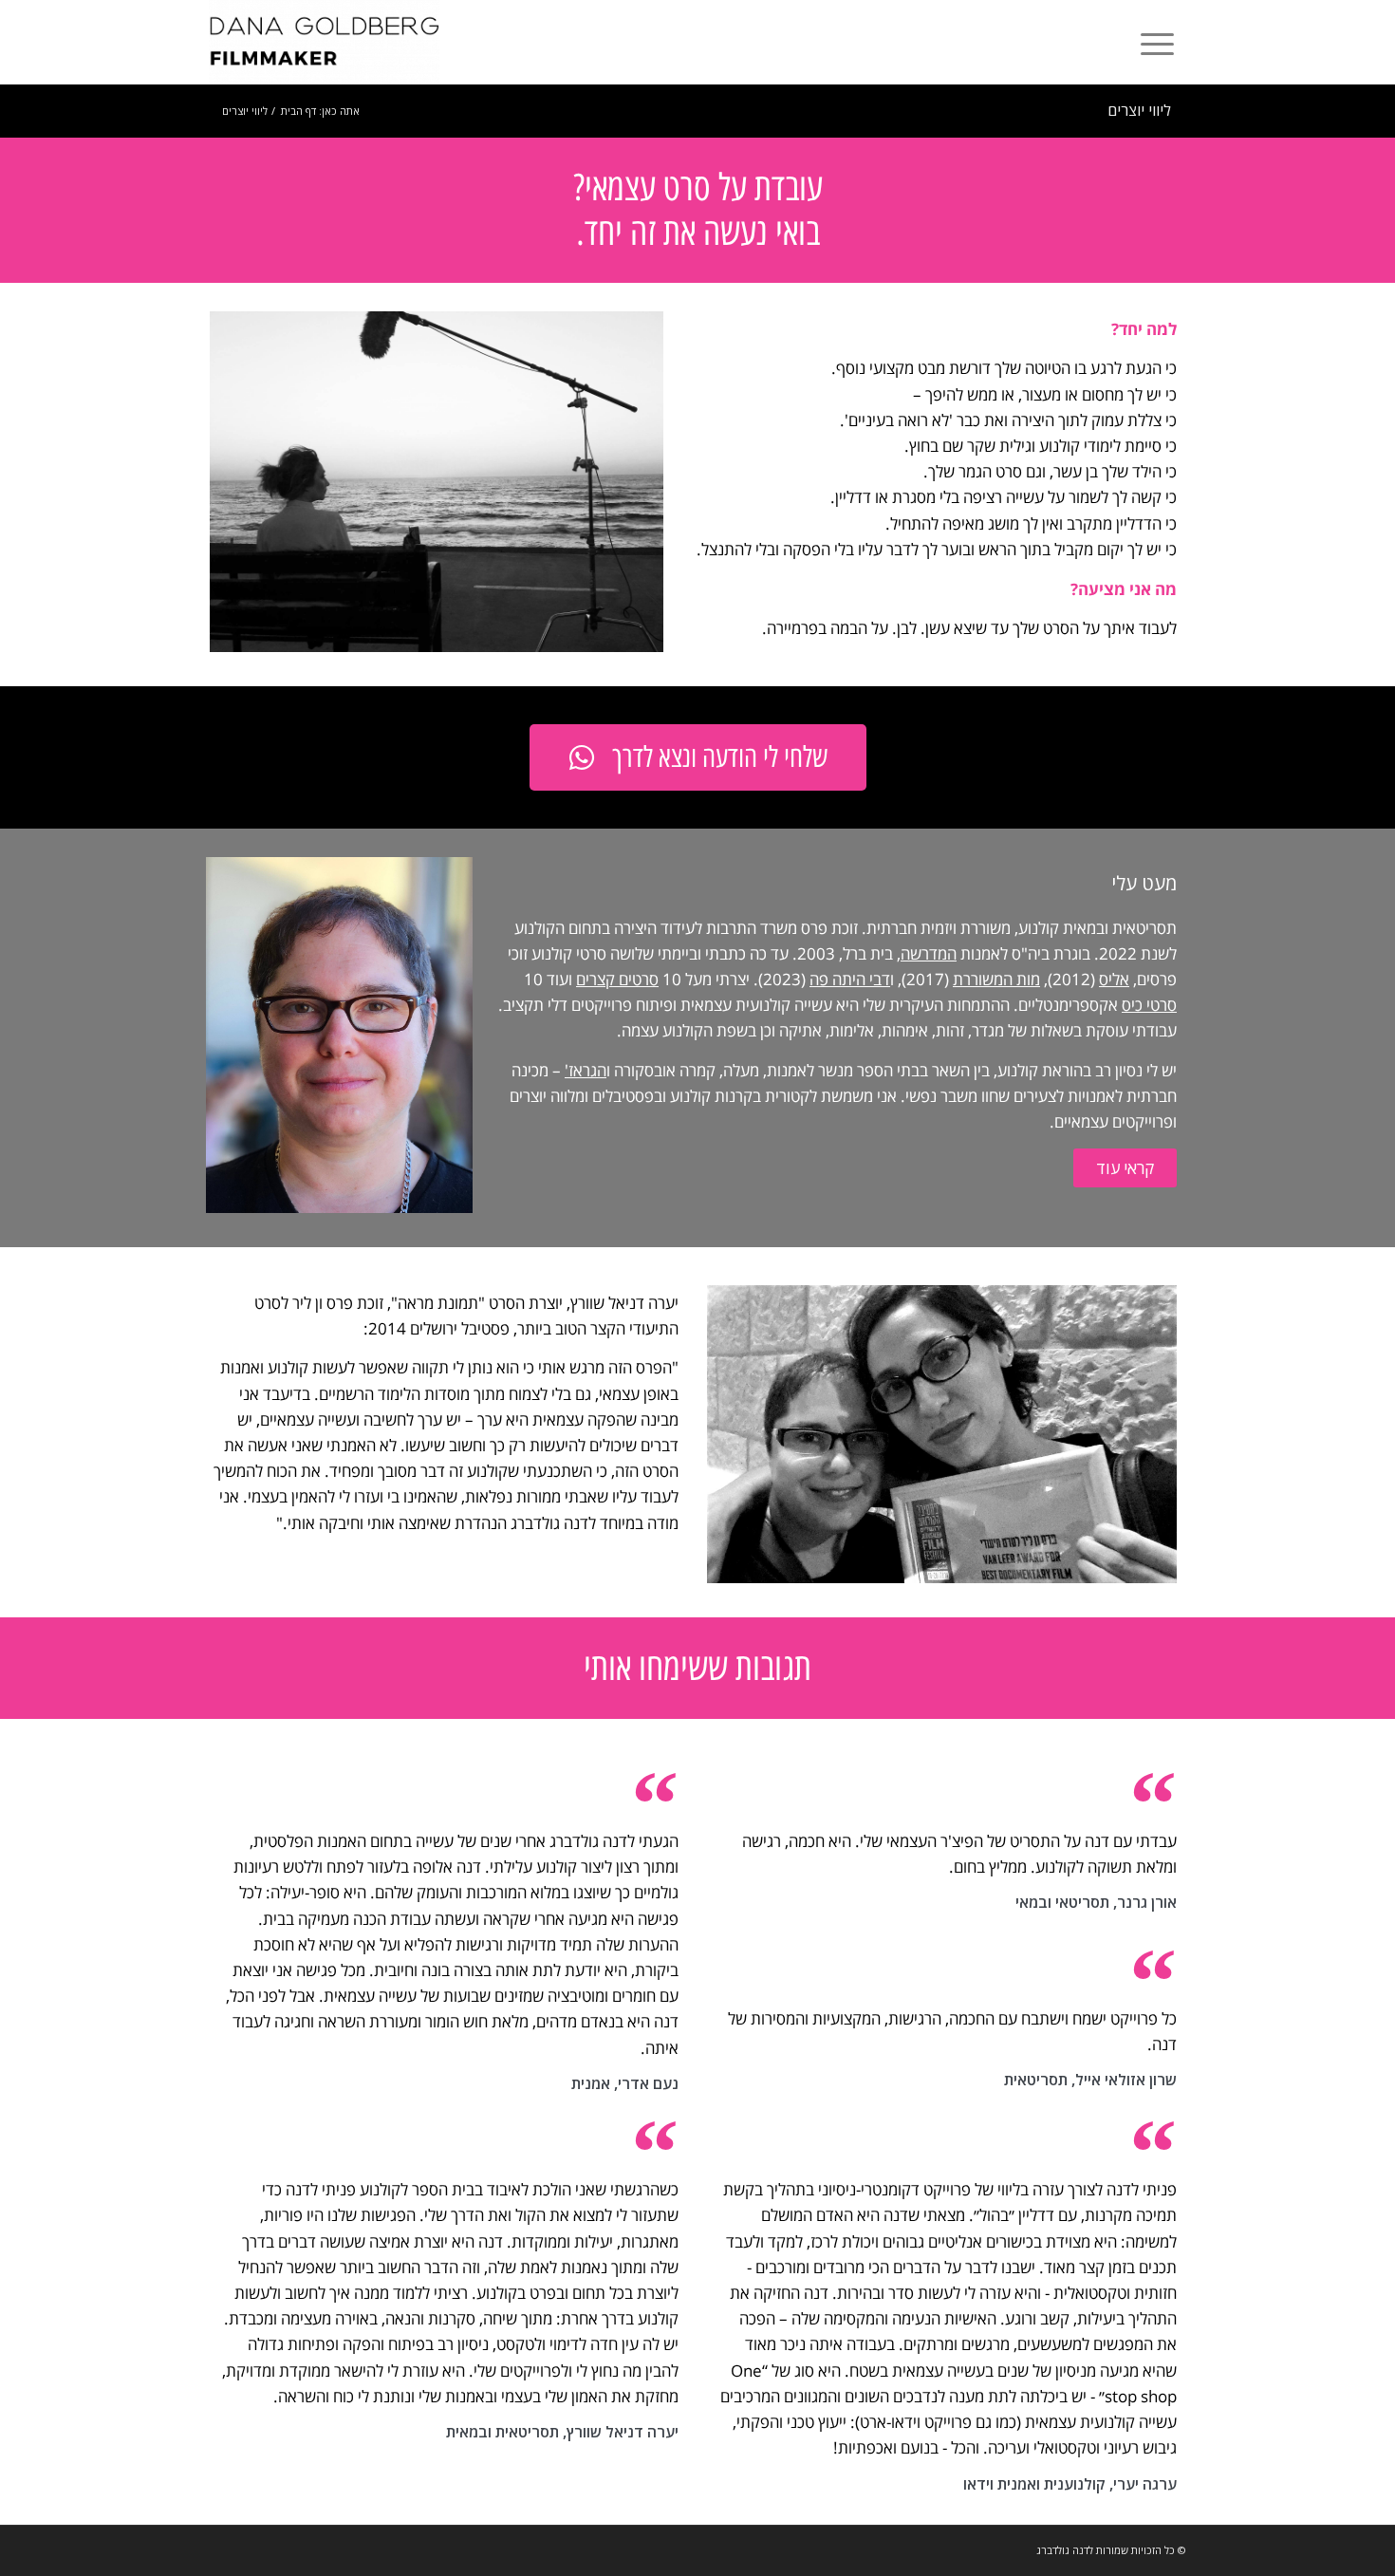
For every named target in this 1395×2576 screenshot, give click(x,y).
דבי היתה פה (850, 979)
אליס (1114, 979)
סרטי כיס (1149, 1005)
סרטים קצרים (617, 979)
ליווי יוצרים (1139, 110)
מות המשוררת (996, 979)
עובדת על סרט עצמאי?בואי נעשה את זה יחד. (698, 210)
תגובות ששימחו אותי (697, 1667)
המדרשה (929, 953)
